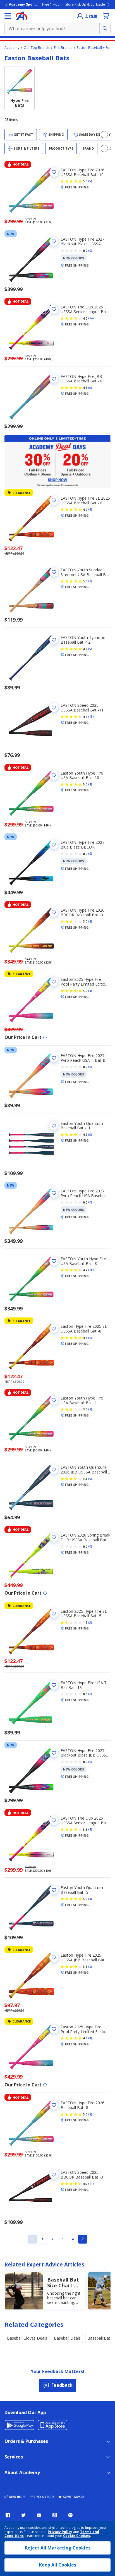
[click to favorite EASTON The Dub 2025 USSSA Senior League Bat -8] (54, 1820)
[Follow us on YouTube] (39, 2515)
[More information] (45, 1037)
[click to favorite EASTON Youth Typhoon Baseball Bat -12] (54, 640)
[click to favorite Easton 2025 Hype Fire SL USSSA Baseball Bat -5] (54, 1614)
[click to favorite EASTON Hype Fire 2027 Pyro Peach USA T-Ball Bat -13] (54, 1058)
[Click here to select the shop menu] (8, 16)
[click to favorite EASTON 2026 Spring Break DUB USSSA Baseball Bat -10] (54, 1537)
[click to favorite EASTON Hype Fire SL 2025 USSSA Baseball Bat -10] (54, 500)
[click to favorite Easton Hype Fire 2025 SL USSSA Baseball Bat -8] (54, 1329)
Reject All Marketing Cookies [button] (58, 2548)
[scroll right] (104, 135)
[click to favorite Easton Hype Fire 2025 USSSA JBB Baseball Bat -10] (54, 1957)
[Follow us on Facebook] (8, 2515)
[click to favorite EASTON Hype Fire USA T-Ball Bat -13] (54, 1685)
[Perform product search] (105, 28)
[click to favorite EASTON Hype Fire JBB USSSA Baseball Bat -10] (54, 379)
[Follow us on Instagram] (55, 2515)
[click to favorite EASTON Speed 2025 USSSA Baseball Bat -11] (54, 708)
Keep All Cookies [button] (58, 2565)
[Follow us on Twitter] (23, 2515)
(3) (90, 991)
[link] (32, 2239)
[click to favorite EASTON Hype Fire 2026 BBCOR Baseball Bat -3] (54, 912)
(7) (90, 581)
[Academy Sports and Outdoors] (22, 16)
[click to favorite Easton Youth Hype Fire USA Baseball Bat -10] (54, 775)
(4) (90, 784)
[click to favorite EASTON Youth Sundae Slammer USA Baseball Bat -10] (54, 572)
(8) (90, 1967)
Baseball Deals (67, 2338)
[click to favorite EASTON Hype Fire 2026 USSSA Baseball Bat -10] (54, 172)
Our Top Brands (37, 48)
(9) (90, 509)
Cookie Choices (77, 2536)
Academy (12, 48)
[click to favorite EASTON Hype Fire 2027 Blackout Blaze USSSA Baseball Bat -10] (54, 241)
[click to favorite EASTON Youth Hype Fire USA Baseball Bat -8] (54, 1261)
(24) (91, 318)
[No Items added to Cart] (106, 16)
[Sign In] (80, 16)
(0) (90, 251)
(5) (90, 181)
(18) (91, 717)
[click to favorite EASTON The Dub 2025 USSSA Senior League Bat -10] (54, 309)
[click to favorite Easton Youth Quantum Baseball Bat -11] (54, 1126)
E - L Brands (63, 48)
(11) (91, 2184)
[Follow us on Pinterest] (70, 2515)
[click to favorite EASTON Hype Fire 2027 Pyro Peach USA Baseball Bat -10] (54, 1193)
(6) (90, 1338)
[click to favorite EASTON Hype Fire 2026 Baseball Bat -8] (54, 2105)
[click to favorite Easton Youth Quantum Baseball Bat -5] (54, 1890)
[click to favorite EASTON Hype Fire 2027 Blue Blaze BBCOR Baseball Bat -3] (54, 845)
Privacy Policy (60, 2532)
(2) (90, 921)
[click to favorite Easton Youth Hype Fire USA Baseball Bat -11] (54, 1400)
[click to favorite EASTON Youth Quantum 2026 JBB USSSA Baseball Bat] (54, 1470)
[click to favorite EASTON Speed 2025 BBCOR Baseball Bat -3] (54, 2175)
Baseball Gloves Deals (27, 2338)
